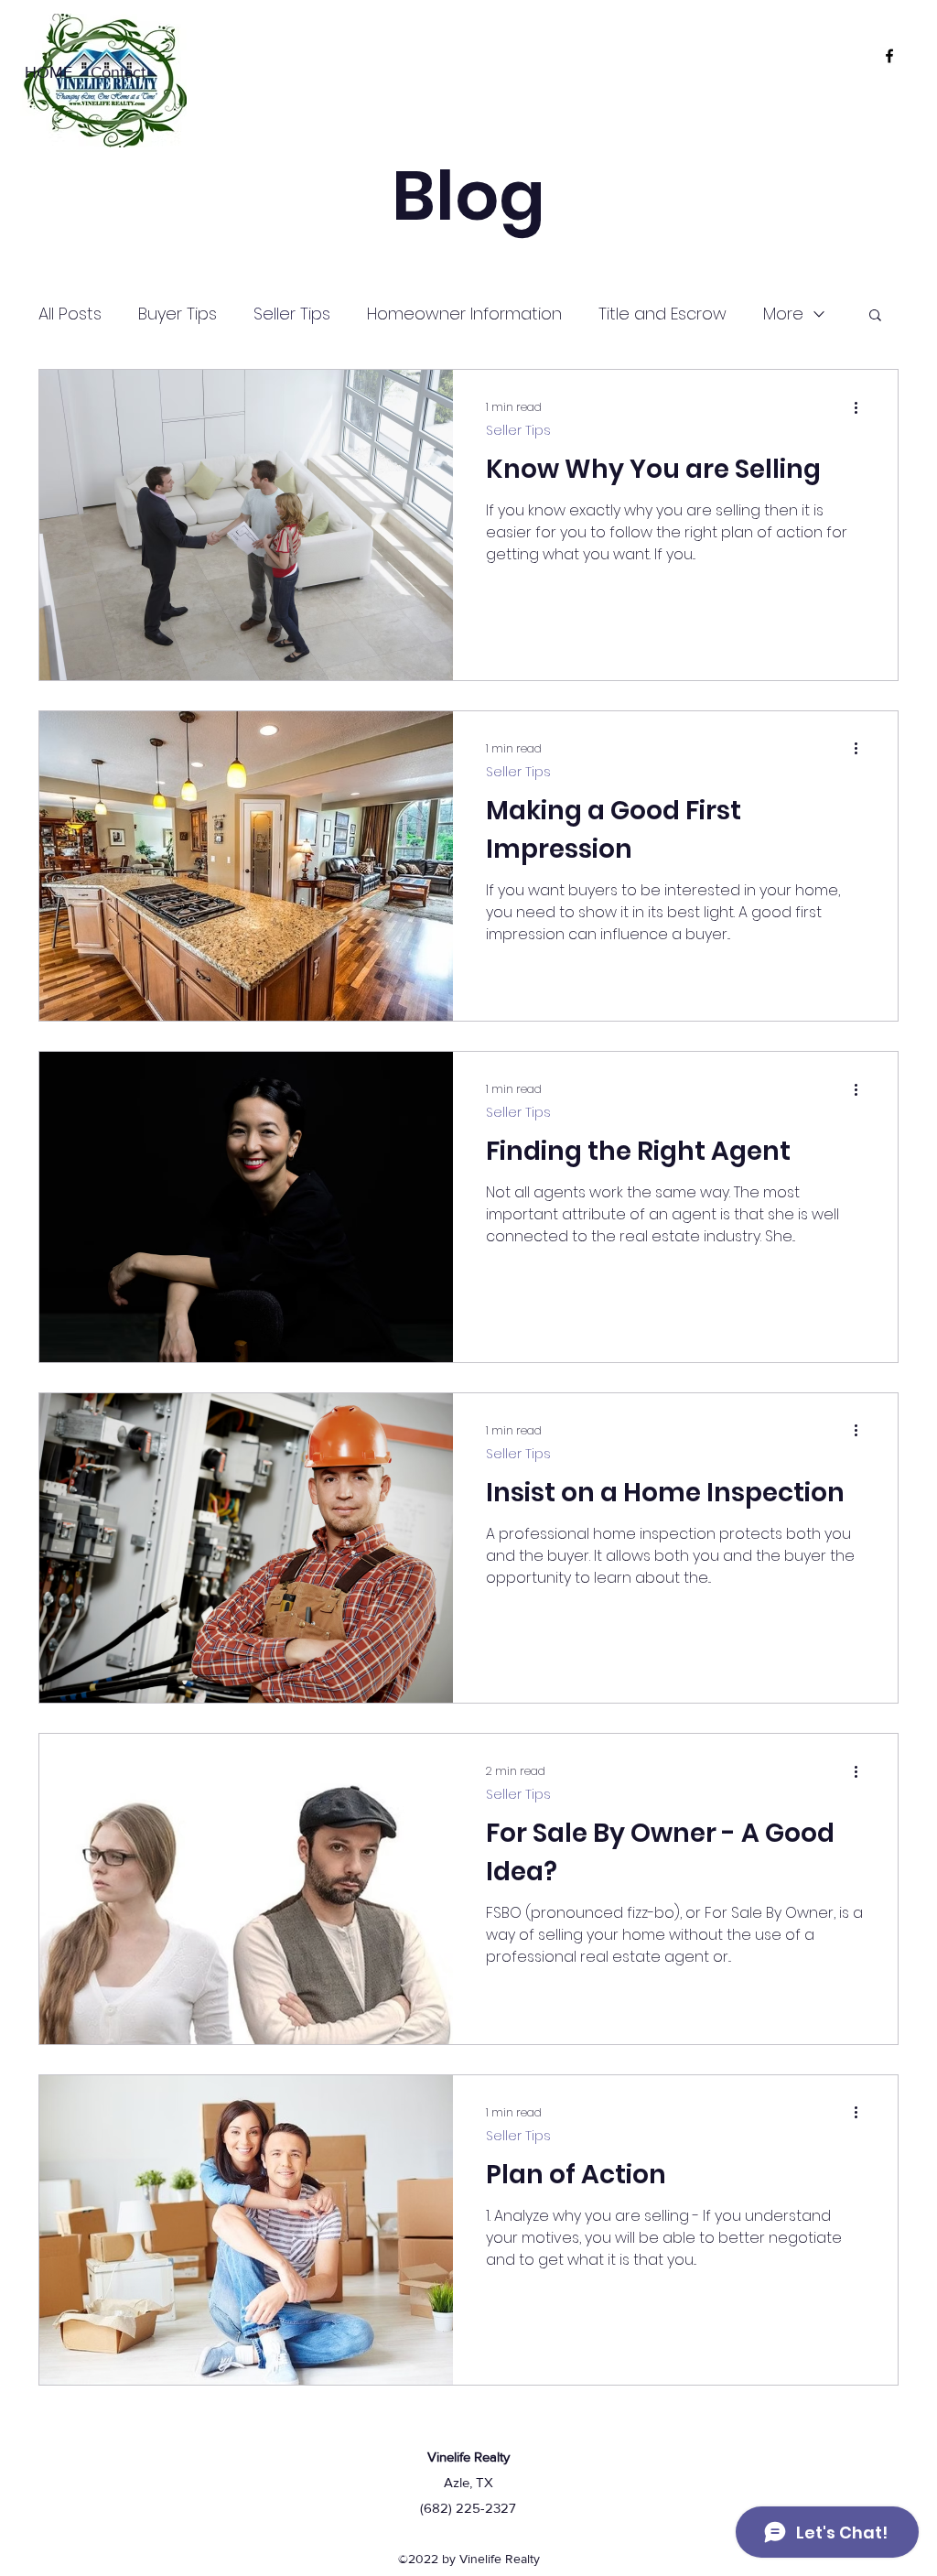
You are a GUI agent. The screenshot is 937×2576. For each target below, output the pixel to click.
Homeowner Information (464, 314)
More (783, 314)
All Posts (70, 314)
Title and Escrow (662, 314)
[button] (875, 316)
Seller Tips (292, 314)
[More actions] (862, 407)
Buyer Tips (178, 314)
